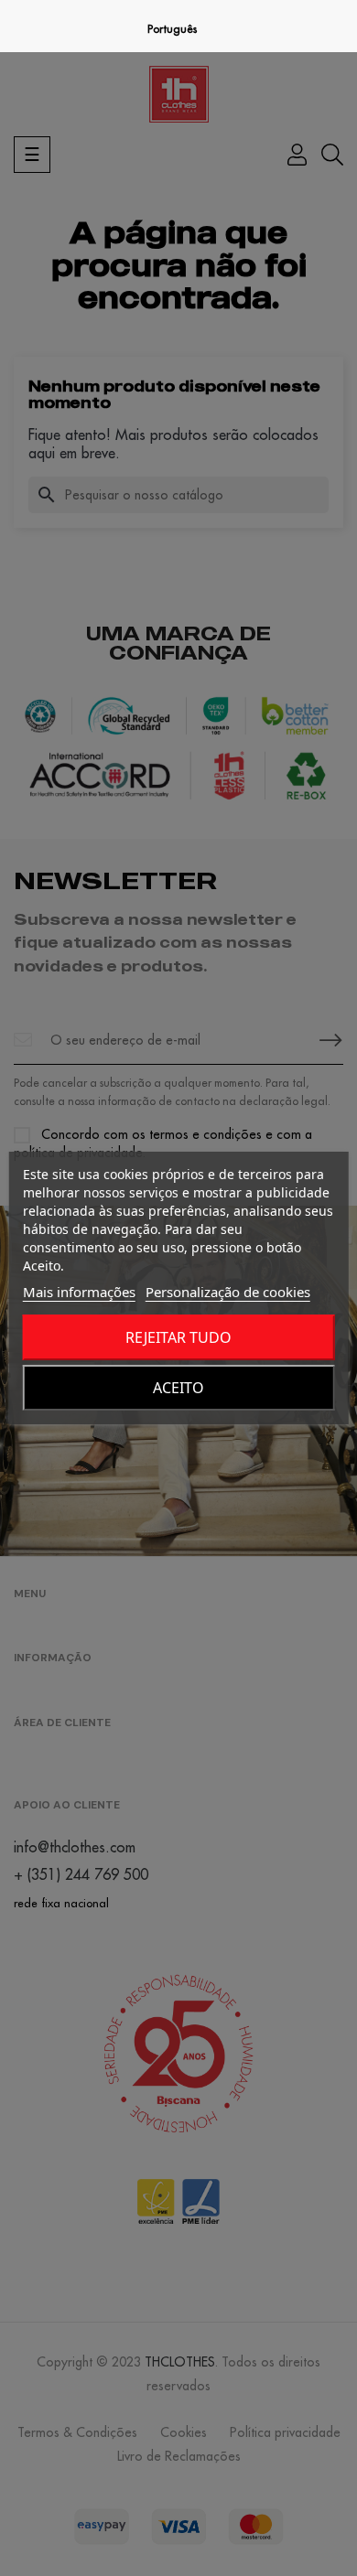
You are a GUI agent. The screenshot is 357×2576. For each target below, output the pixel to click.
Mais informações (79, 1292)
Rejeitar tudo (178, 1337)
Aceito (178, 1388)
